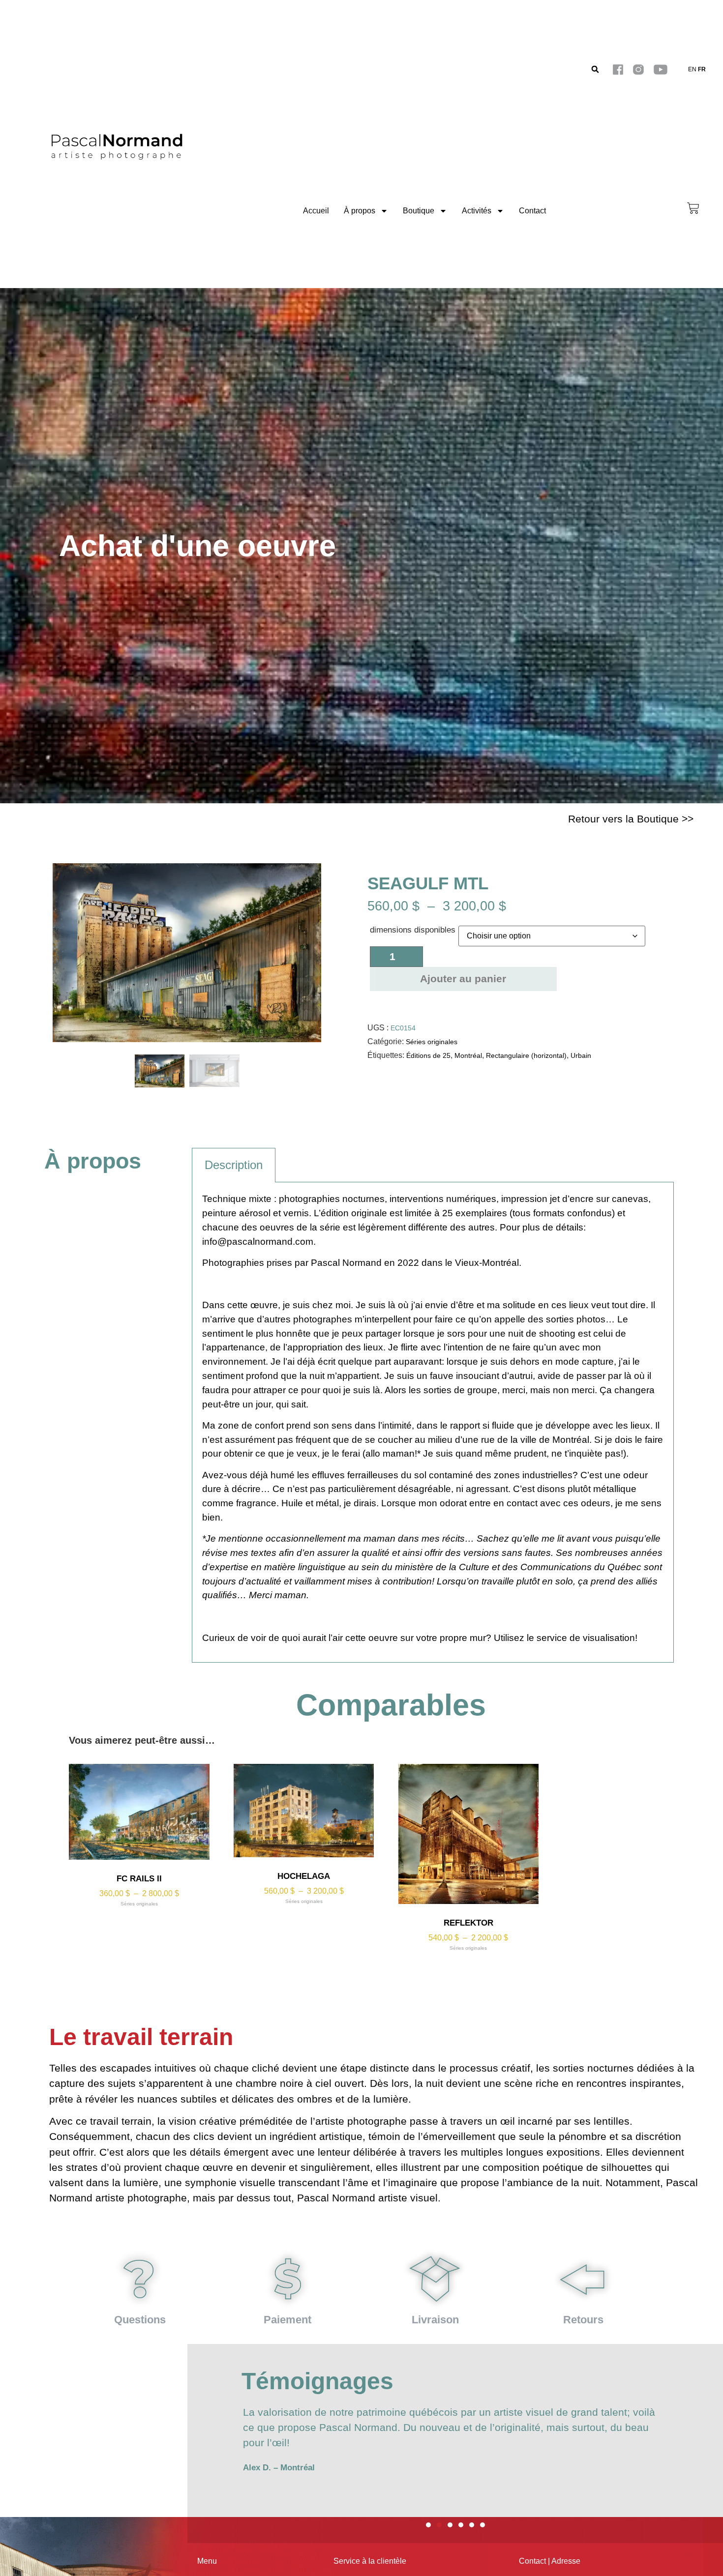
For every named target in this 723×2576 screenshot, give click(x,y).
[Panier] (693, 208)
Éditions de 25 (428, 1055)
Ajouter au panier (463, 979)
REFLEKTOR (468, 1923)
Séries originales (432, 1042)
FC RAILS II (139, 1879)
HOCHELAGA (304, 1876)
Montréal (468, 1055)
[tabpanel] (433, 1422)
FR (702, 69)
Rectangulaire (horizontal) (526, 1055)
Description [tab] (234, 1165)
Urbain (581, 1055)
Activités (477, 211)
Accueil (316, 211)
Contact (532, 211)
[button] (595, 70)
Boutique (419, 211)
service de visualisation (586, 1638)
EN (692, 69)
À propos (360, 211)
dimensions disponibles (413, 930)
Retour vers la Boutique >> (631, 819)
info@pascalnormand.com (258, 1242)
